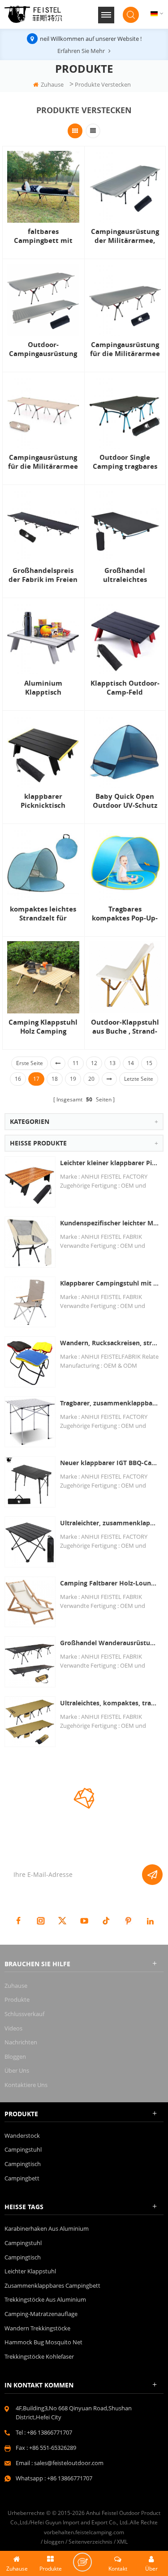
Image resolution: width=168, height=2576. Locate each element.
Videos (13, 2028)
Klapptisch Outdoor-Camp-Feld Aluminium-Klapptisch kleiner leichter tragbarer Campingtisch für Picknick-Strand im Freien (125, 688)
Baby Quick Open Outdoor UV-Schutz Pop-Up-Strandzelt (125, 801)
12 (94, 1063)
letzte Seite (139, 1079)
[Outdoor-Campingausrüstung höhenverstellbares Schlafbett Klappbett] (43, 300)
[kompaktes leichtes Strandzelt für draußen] (43, 865)
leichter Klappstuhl (30, 2271)
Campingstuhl (23, 2149)
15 (149, 1063)
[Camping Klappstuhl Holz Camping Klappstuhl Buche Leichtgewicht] (43, 977)
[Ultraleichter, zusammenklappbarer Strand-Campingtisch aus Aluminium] (30, 1542)
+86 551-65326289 (53, 2448)
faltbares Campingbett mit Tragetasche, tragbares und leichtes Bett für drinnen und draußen (43, 236)
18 (55, 1079)
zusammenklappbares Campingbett (52, 2285)
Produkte (17, 1999)
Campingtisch (23, 2164)
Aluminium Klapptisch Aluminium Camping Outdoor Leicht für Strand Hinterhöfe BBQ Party (43, 688)
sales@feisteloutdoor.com (69, 2463)
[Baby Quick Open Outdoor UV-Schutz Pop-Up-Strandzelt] (125, 751)
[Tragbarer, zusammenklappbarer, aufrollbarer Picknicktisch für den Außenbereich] (30, 1422)
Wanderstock (22, 2136)
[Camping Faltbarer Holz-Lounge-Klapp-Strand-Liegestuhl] (30, 1602)
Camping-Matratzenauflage (41, 2314)
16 (18, 1079)
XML (122, 2542)
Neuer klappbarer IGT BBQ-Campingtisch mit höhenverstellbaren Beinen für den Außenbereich (110, 1463)
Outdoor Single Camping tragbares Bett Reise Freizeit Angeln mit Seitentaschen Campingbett (125, 462)
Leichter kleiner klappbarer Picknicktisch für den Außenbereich (110, 1163)
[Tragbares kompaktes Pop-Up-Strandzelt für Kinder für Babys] (125, 865)
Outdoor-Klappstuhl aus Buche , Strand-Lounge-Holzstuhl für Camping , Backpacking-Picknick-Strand (125, 1027)
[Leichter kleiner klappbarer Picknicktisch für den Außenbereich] (30, 1182)
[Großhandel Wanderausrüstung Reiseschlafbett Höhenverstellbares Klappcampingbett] (30, 1662)
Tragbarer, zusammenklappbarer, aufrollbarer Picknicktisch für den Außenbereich (110, 1403)
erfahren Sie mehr (81, 51)
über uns (17, 2070)
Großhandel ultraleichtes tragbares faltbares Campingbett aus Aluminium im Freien (125, 575)
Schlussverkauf (24, 2014)
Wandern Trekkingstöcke (37, 2328)
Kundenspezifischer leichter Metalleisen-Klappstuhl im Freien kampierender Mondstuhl (110, 1223)
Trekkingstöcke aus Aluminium (45, 2299)
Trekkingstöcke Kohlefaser (39, 2356)
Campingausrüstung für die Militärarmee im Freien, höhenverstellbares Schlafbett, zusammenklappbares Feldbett (125, 349)
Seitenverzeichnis (90, 2542)
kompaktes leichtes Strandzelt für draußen (43, 914)
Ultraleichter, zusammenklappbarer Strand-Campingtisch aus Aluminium (110, 1523)
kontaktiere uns (26, 2085)
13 (112, 1063)
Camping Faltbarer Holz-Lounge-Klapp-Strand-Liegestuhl (110, 1583)
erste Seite (30, 1063)
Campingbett (22, 2178)
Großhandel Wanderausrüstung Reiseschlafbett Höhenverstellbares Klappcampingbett (110, 1643)
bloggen (15, 2056)
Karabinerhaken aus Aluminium (47, 2228)
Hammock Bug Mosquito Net (43, 2342)
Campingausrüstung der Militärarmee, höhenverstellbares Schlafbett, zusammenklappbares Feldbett (125, 236)
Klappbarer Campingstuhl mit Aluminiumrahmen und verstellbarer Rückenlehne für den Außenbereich (110, 1283)
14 (131, 1063)
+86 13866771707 (50, 2432)
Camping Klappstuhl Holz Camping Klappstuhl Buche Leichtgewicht (43, 1027)
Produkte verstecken (103, 84)
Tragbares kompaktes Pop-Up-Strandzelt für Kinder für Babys (125, 914)
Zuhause (52, 84)
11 (76, 1063)
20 (91, 1079)
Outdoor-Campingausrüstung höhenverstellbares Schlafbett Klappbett (43, 349)
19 (73, 1079)
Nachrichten (21, 2042)
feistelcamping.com (100, 2532)
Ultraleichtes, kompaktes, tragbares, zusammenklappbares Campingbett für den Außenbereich (110, 1703)
